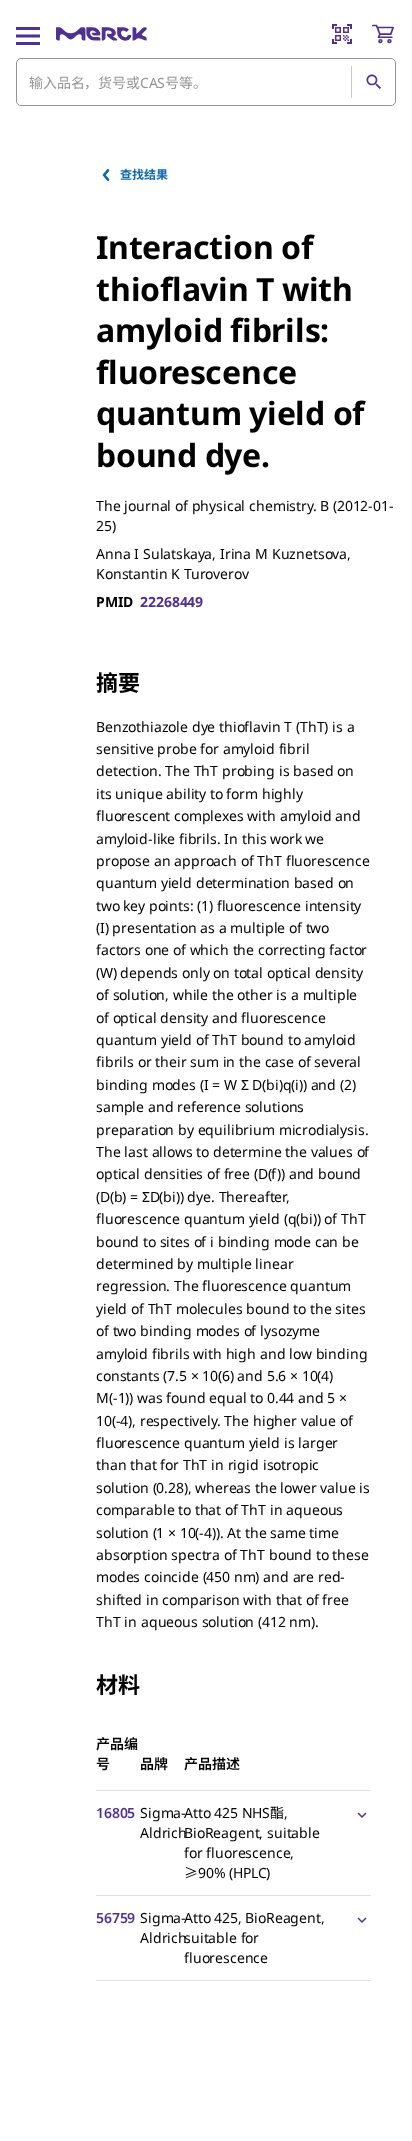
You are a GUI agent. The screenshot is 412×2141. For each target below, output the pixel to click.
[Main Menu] (28, 34)
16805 (115, 1812)
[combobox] (206, 82)
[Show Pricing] (358, 1814)
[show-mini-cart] (383, 34)
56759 (115, 1917)
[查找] (373, 82)
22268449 (171, 601)
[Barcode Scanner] (342, 34)
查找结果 (143, 174)
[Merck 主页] (101, 34)
